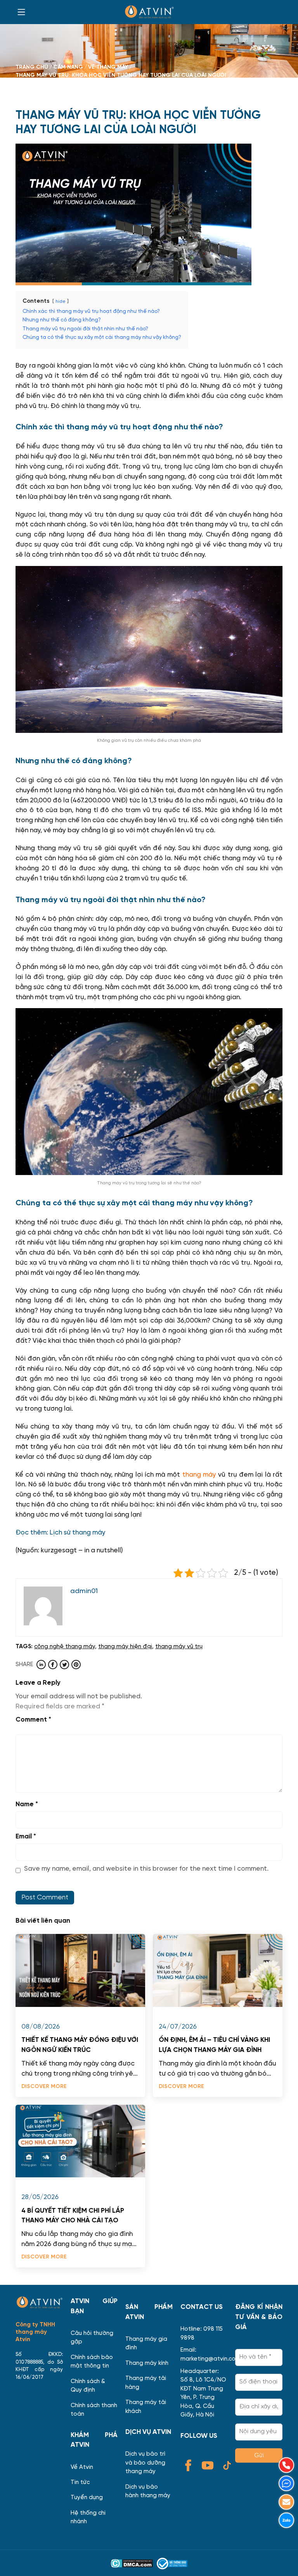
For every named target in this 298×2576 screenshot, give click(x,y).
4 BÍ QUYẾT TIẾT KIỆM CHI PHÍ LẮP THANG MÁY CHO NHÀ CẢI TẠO (73, 2216)
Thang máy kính (147, 2363)
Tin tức (80, 2482)
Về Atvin (82, 2467)
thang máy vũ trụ (179, 1646)
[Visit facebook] (53, 1665)
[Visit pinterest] (76, 1665)
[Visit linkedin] (41, 1665)
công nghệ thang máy (65, 1646)
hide (61, 302)
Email (26, 1837)
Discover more (44, 2086)
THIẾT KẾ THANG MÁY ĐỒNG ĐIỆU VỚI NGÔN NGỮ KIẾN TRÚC (80, 2045)
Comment (33, 1720)
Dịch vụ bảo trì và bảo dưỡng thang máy (145, 2463)
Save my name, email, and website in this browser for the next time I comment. (146, 1869)
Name (27, 1804)
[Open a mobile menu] (21, 12)
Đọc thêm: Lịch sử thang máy (61, 1533)
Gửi (259, 2455)
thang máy (199, 1475)
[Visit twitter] (64, 1665)
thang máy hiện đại (125, 1646)
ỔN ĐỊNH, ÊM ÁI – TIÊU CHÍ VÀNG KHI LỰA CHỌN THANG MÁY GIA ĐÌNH (214, 2045)
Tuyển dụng (87, 2497)
